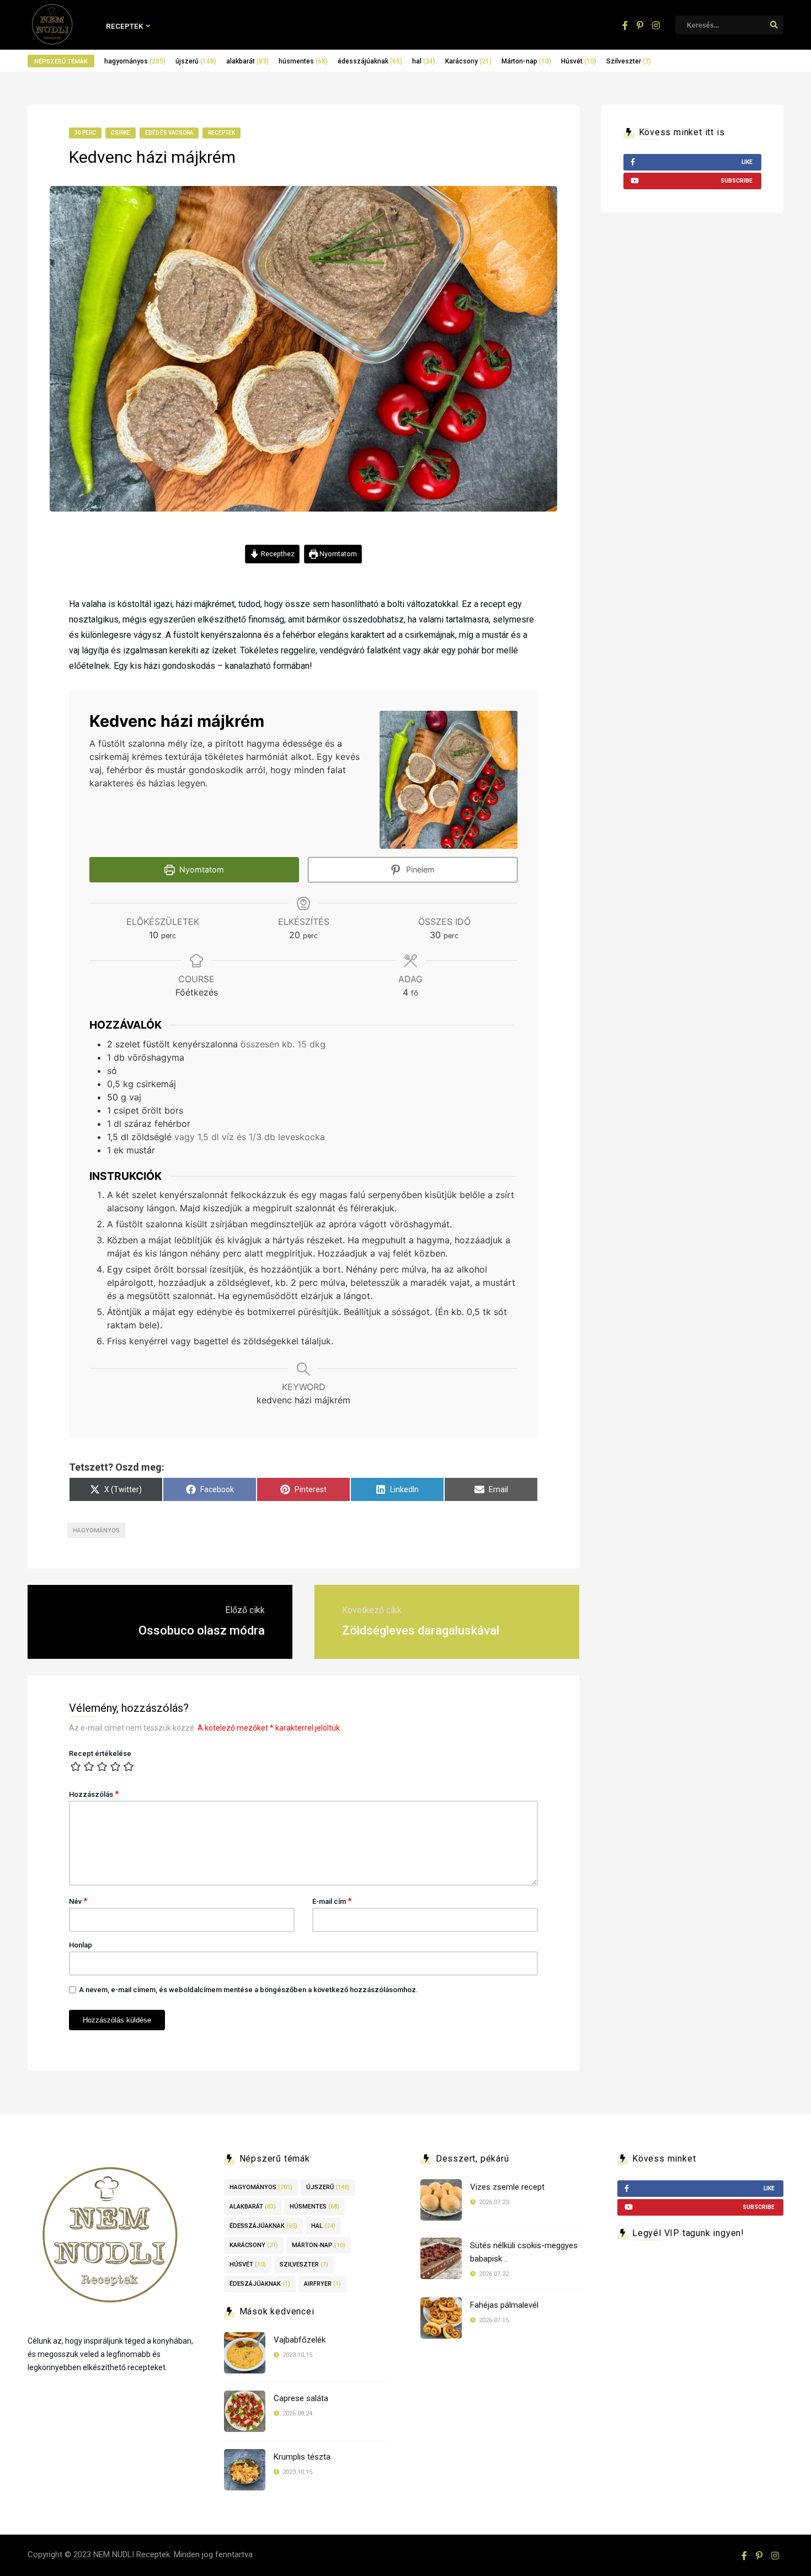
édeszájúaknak (260, 2284)
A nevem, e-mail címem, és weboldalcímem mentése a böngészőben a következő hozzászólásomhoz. (249, 1990)
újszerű (196, 61)
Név (78, 1901)
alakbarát (247, 61)
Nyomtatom (337, 554)
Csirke (121, 133)
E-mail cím (332, 1901)
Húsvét (579, 61)
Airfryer (322, 2284)
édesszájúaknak (370, 61)
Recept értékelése (100, 1753)
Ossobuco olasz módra (202, 1630)
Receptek (125, 26)
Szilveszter (629, 61)
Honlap (81, 1945)
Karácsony (468, 61)
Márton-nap (526, 61)
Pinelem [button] (419, 869)
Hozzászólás (94, 1794)
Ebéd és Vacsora (169, 133)
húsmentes (303, 61)
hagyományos (135, 61)
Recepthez (277, 554)
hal (424, 61)
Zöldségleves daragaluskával (421, 1630)
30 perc (85, 133)
